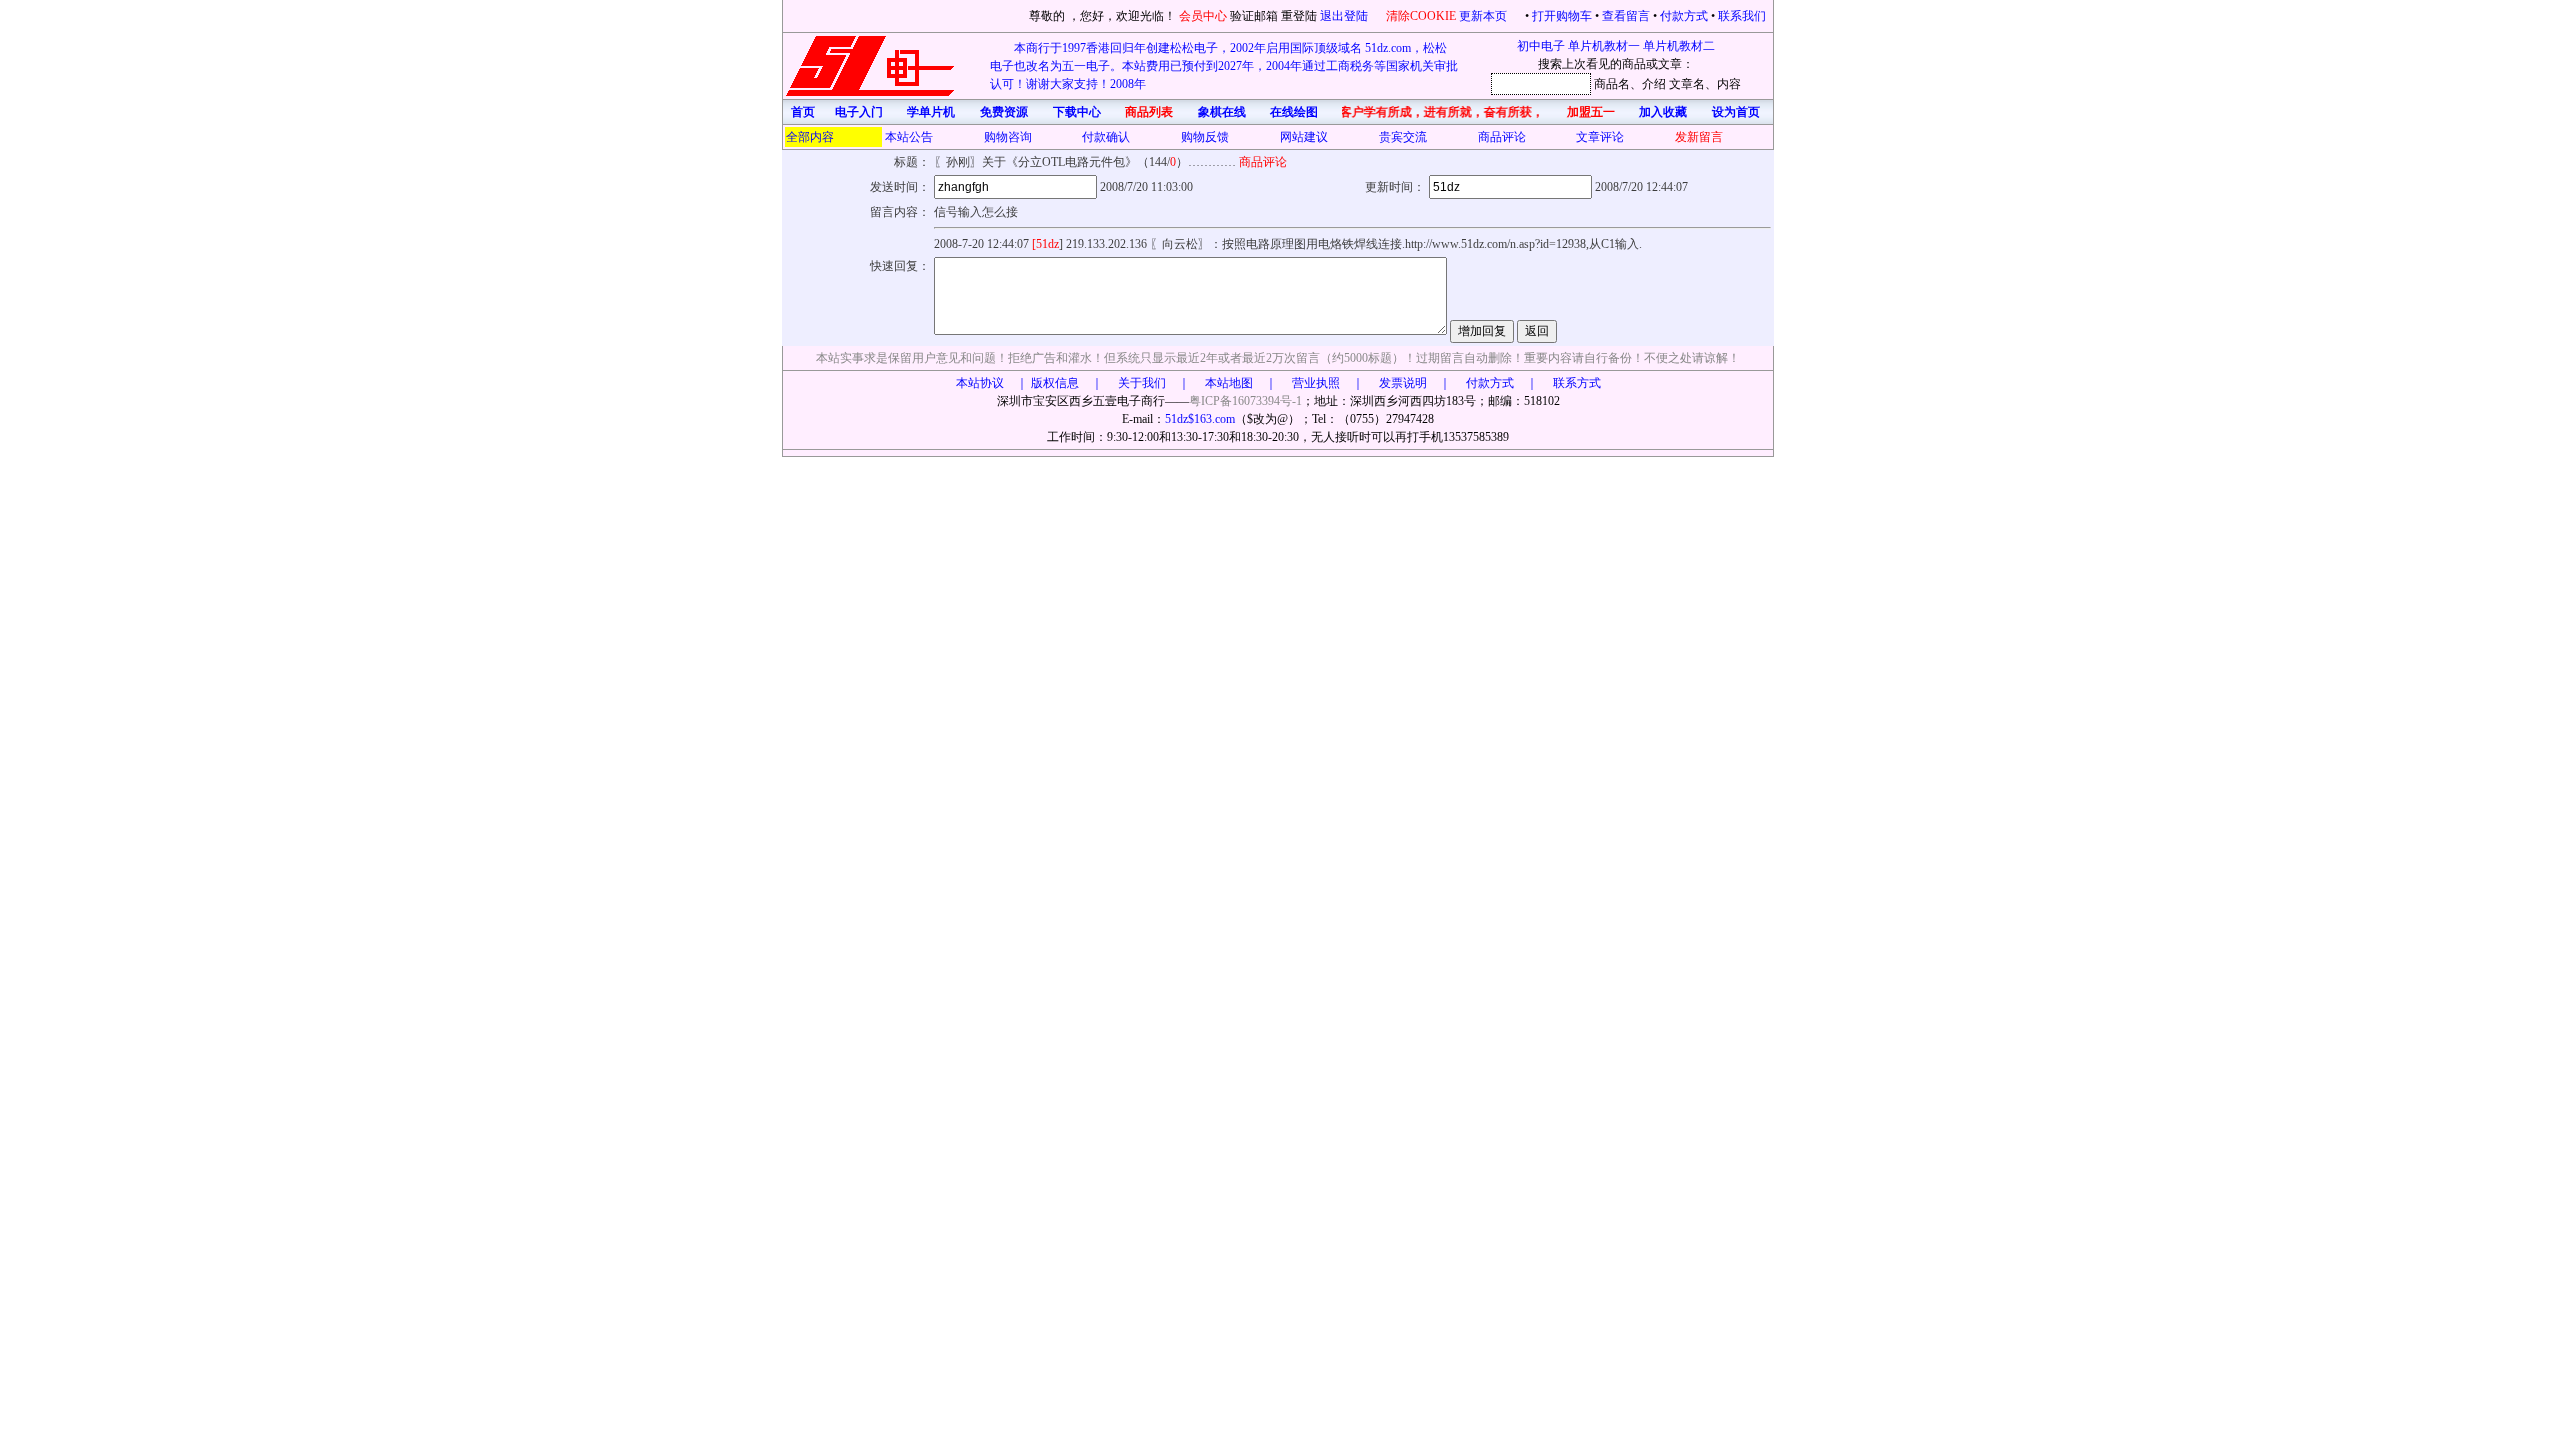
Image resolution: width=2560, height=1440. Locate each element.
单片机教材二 (1679, 46)
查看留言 (1626, 16)
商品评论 (1502, 137)
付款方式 (1684, 16)
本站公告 (909, 137)
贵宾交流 (1403, 137)
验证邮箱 (1254, 16)
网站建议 (1304, 137)
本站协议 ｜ (992, 383)
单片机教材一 (1604, 46)
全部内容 (810, 137)
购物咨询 (1008, 137)
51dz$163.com (1200, 419)
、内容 (1723, 84)
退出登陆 (1345, 16)
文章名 (1687, 84)
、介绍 (1648, 84)
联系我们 (1742, 16)
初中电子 (1541, 46)
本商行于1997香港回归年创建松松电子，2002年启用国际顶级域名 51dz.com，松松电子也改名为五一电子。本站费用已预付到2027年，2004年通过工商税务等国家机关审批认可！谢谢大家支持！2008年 (1224, 66)
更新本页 (1484, 16)
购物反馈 (1205, 137)
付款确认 (1106, 137)
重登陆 (1299, 16)
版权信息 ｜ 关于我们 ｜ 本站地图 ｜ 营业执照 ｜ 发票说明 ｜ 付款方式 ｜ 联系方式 (1316, 383)
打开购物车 (1562, 16)
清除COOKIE (1421, 16)
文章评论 (1600, 137)
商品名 (1612, 84)
